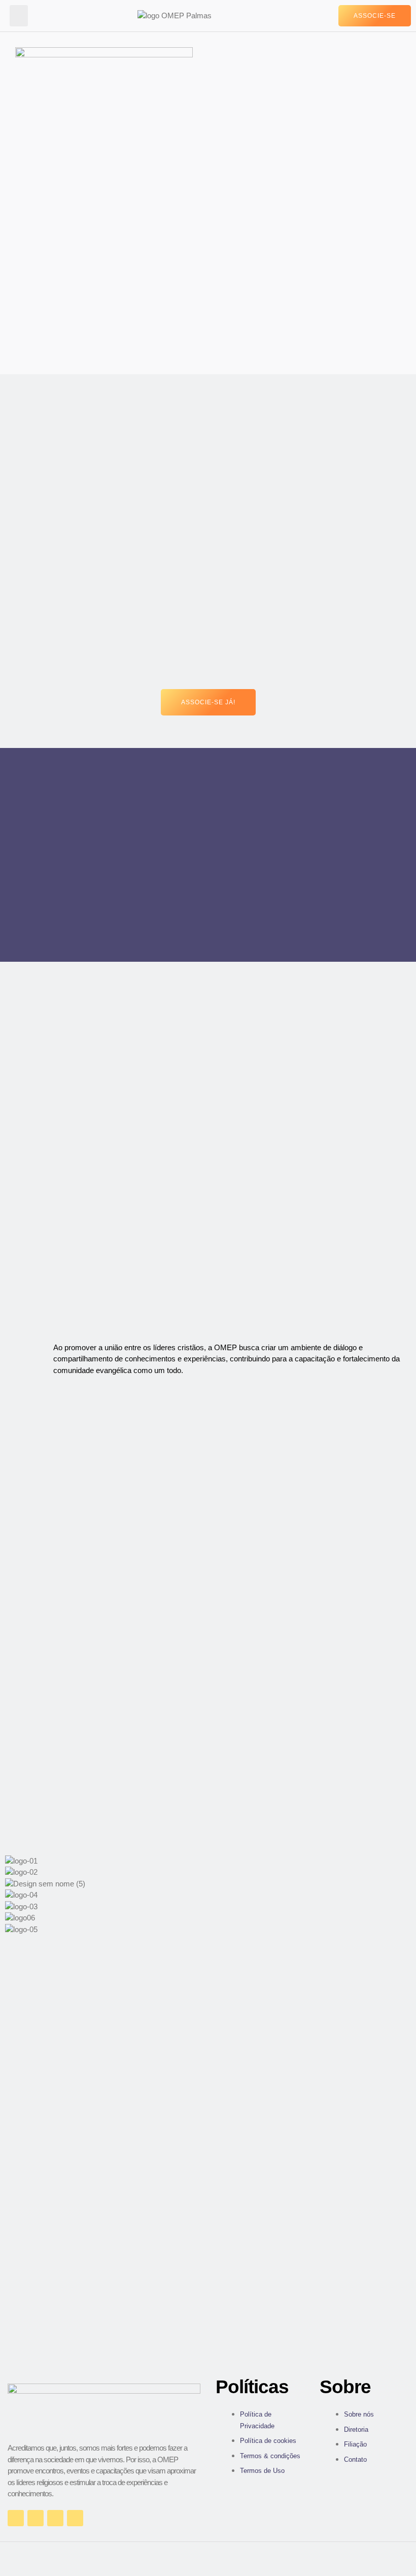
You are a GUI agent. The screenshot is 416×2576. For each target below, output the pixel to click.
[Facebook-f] (16, 2518)
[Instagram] (36, 2518)
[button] (19, 16)
